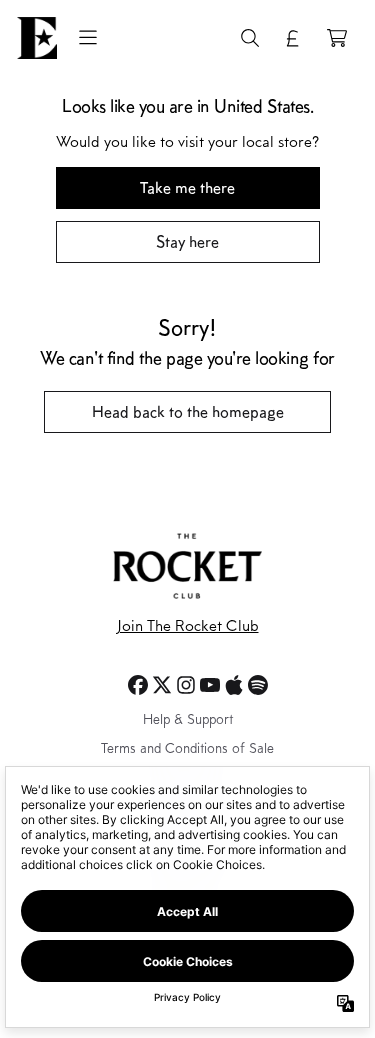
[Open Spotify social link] (258, 685)
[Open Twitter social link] (162, 685)
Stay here (187, 241)
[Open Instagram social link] (186, 685)
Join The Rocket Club (188, 627)
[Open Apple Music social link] (234, 685)
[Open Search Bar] (249, 38)
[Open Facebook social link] (138, 685)
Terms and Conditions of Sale (187, 750)
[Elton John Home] (37, 38)
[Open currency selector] (293, 38)
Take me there (187, 187)
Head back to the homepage (188, 411)
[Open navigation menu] (88, 38)
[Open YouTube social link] (210, 685)
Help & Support (188, 721)
